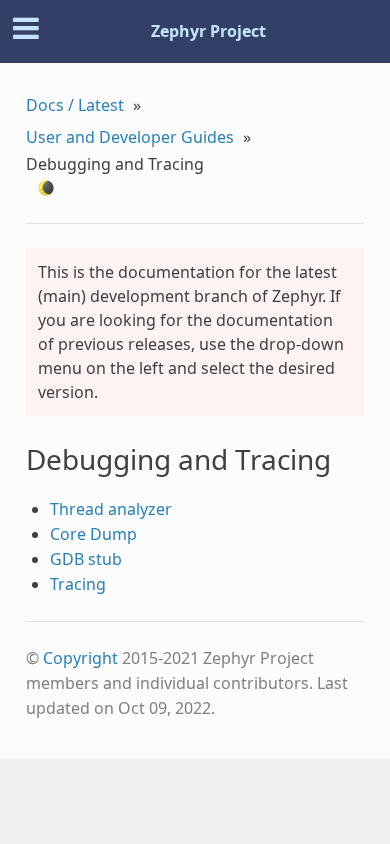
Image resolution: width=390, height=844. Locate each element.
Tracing (78, 584)
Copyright (80, 658)
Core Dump (93, 534)
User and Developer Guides (130, 137)
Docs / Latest (75, 105)
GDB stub (86, 559)
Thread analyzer (111, 509)
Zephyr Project (208, 31)
